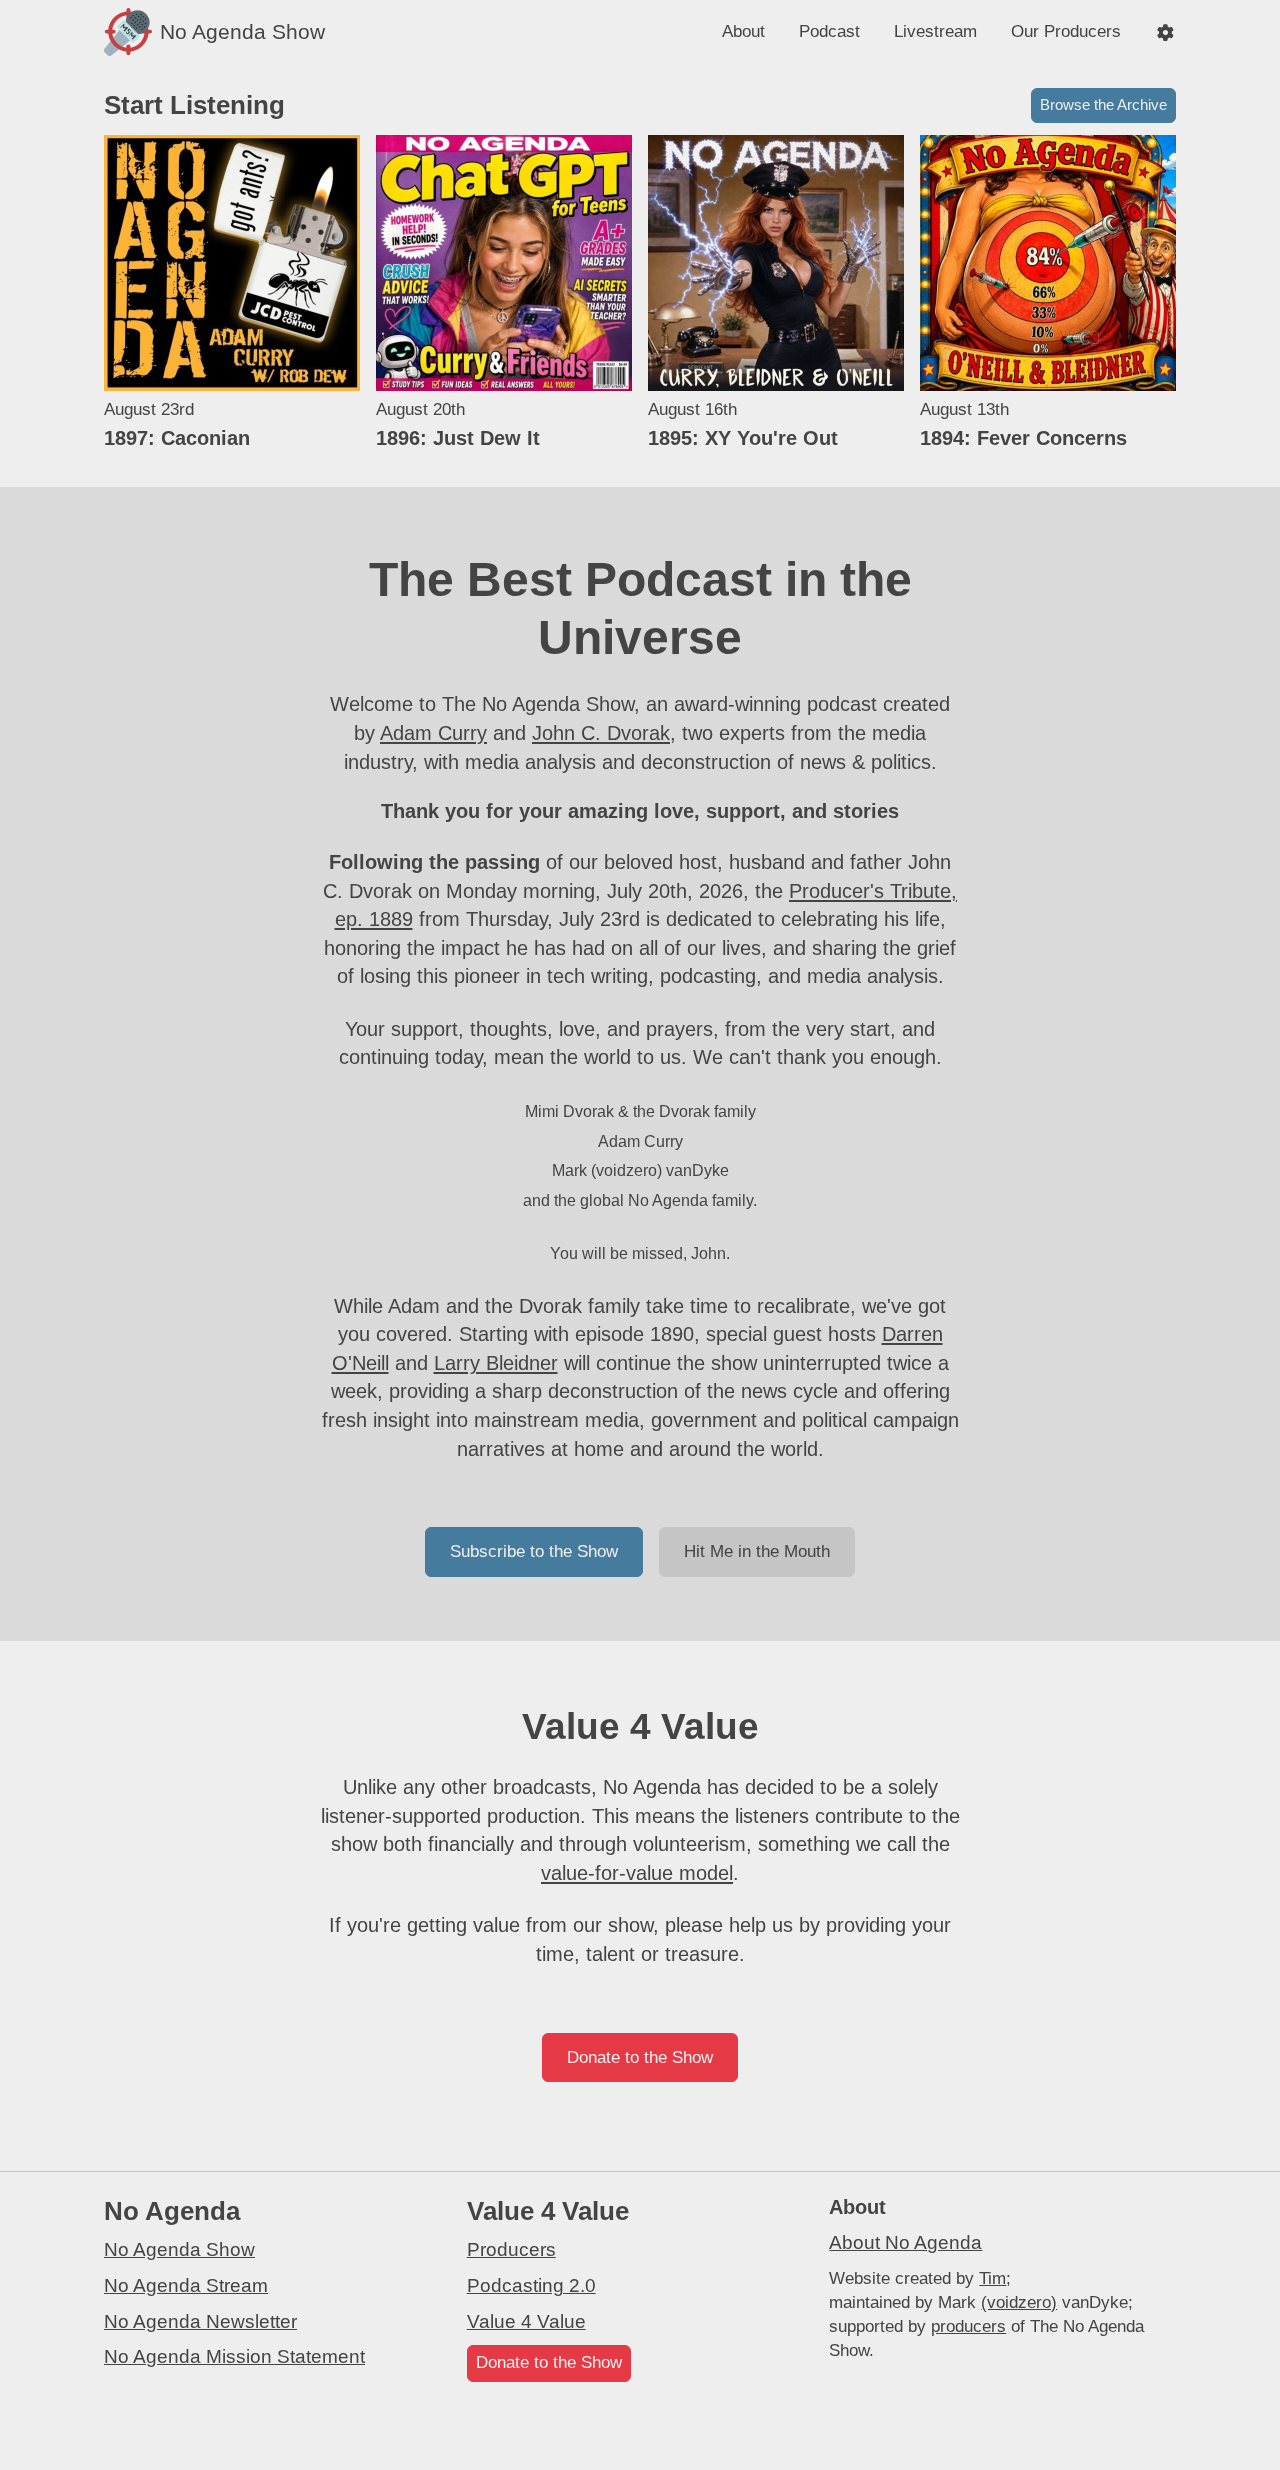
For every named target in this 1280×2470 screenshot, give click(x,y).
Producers (511, 2249)
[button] (1165, 32)
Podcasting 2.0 (531, 2285)
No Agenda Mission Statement (234, 2356)
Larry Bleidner (496, 1363)
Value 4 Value (526, 2321)
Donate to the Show (640, 2057)
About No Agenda (905, 2242)
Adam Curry (433, 733)
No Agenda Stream (186, 2285)
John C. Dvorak (601, 733)
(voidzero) (1019, 2302)
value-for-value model (637, 1873)
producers (968, 2326)
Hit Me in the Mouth (757, 1551)
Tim (992, 2278)
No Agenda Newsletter (200, 2321)
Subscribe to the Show (534, 1551)
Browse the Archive (1103, 104)
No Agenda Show (179, 2249)
